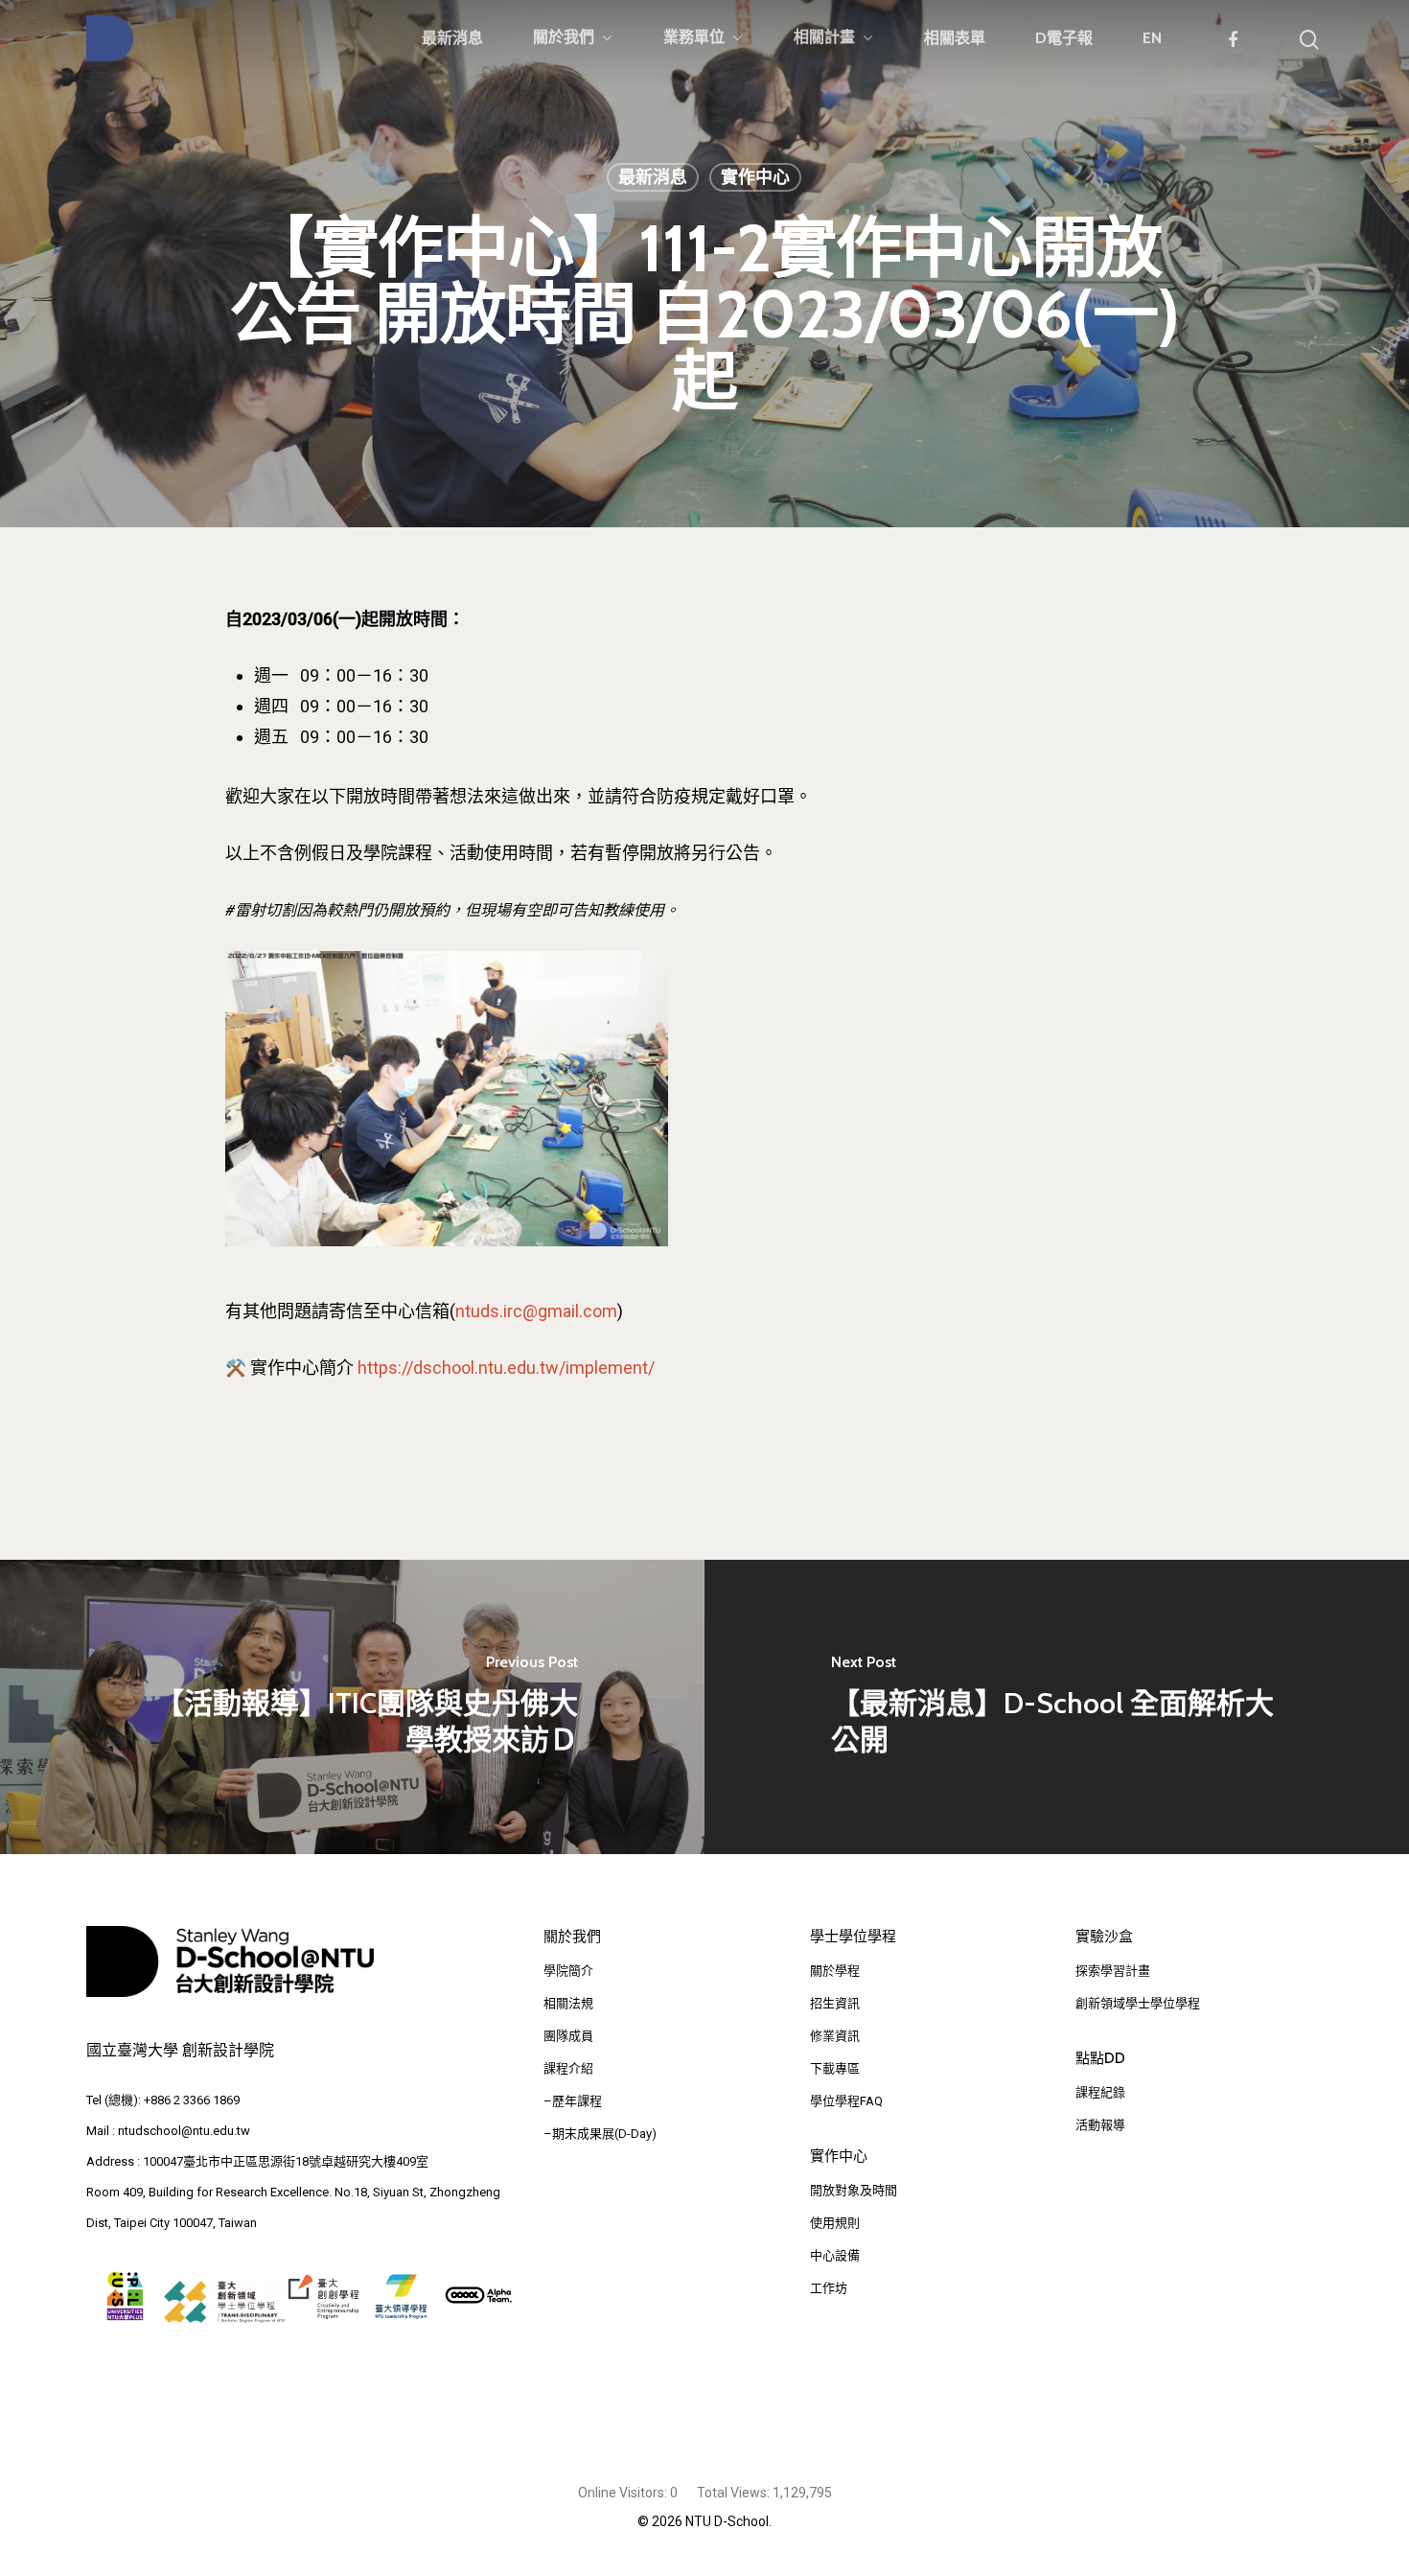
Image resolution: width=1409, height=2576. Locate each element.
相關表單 (955, 38)
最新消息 (452, 38)
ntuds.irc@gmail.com (536, 1311)
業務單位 (694, 38)
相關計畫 (824, 38)
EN (1152, 38)
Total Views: (735, 2493)
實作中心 (755, 177)
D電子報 (1064, 38)
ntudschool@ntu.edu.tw (184, 2131)
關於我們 (564, 38)
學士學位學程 (853, 1937)
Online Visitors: (624, 2493)
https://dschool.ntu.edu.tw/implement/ (506, 1368)
